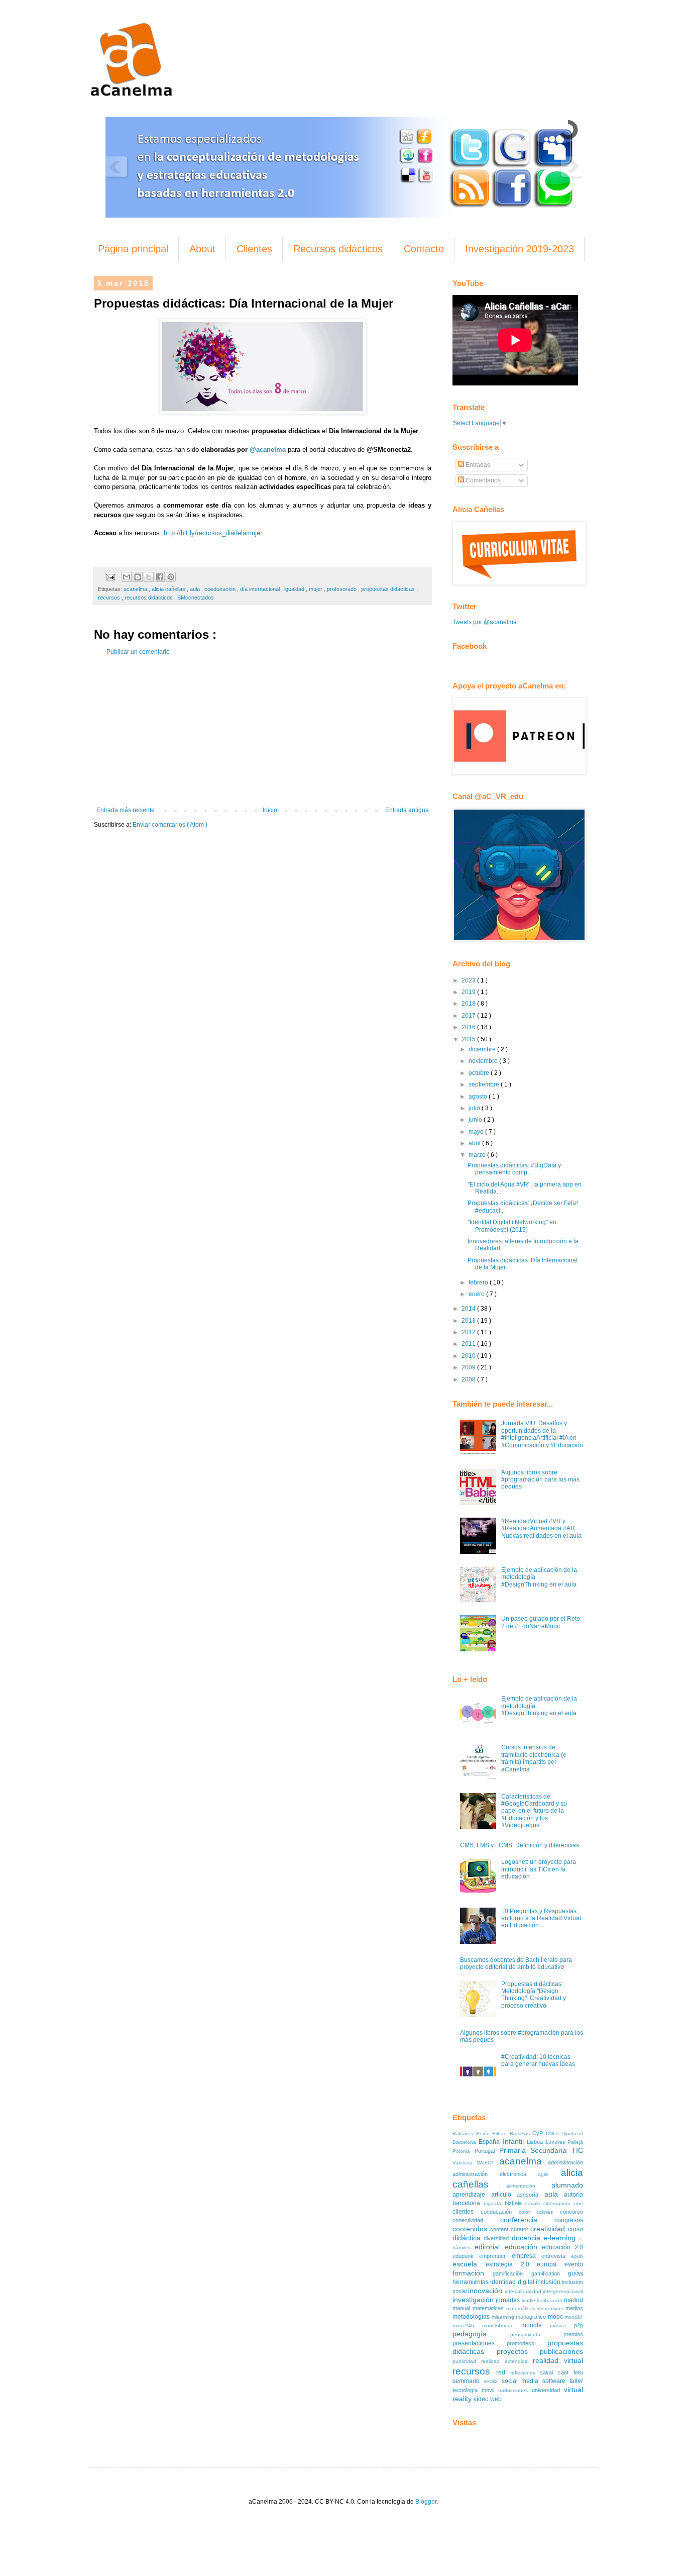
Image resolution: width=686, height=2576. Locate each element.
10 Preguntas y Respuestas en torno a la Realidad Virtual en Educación (541, 1918)
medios (574, 2308)
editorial (489, 2247)
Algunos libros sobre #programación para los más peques (540, 1480)
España (490, 2142)
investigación (474, 2300)
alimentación (529, 2186)
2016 (469, 1027)
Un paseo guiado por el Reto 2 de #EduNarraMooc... (541, 1622)
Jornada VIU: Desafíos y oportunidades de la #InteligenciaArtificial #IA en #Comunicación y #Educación (542, 1434)
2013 (469, 1321)
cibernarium (558, 2203)
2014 (469, 1309)
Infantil (515, 2141)
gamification (550, 2273)
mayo (477, 1132)
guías (576, 2273)
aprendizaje (472, 2195)
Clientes (254, 249)
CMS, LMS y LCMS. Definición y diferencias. (520, 1845)
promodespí (527, 2343)
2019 (469, 992)
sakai (549, 2372)
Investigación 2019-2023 (520, 249)
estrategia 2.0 (511, 2264)
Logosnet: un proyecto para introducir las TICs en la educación (539, 1869)
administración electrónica (495, 2174)
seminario (468, 2381)
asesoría (531, 2195)
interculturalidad (524, 2291)
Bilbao (501, 2134)
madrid (574, 2300)
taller (576, 2381)
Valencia (465, 2163)
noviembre (484, 1061)
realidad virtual (558, 2360)
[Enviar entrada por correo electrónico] (110, 576)
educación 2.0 (562, 2247)
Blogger (426, 2502)
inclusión (549, 2282)
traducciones (515, 2390)
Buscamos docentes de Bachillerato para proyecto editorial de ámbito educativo (516, 1963)
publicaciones (561, 2351)
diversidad (497, 2238)
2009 (469, 1367)
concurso (571, 2212)
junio (476, 1120)
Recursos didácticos (338, 249)
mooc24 (574, 2317)
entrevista (556, 2256)
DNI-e (554, 2134)
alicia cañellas (169, 589)
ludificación (550, 2300)
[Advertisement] (263, 731)
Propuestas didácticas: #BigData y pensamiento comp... (514, 1169)
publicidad (467, 2361)
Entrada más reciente (126, 810)
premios (573, 2334)
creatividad (549, 2229)
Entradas (477, 465)
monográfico (532, 2317)
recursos (110, 598)
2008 (469, 1379)
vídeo (482, 2399)
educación (523, 2247)
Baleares (464, 2134)
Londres (557, 2142)
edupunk (466, 2256)
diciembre (483, 1049)
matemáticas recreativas (536, 2308)
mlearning (504, 2317)
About (202, 249)
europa (551, 2264)
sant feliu (570, 2372)
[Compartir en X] (149, 577)
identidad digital (513, 2282)
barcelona (468, 2203)
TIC (577, 2150)
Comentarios (482, 480)
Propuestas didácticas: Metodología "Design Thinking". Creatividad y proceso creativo (534, 1995)
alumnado (567, 2185)
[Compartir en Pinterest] (171, 577)
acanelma (136, 589)
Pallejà (575, 2142)
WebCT (488, 2163)
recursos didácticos (149, 598)
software (556, 2381)
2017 (469, 1016)
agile (549, 2174)
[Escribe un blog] (138, 577)
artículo (504, 2195)
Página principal (133, 249)
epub (577, 2256)
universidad (548, 2390)
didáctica (468, 2238)
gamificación (512, 2273)
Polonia (464, 2151)
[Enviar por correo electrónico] (127, 577)
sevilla (493, 2381)
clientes (467, 2212)
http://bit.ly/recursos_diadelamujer (213, 533)
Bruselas (521, 2134)
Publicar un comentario (138, 652)
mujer (316, 589)
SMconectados (196, 598)
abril (475, 1143)
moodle (536, 2325)
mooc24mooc (502, 2325)
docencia (528, 2238)
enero (477, 1294)
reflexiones (525, 2373)
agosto (479, 1097)
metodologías (472, 2317)
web (496, 2399)
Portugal (487, 2151)
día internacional (261, 589)
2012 (469, 1332)
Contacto (424, 249)
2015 (469, 1039)
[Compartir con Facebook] (160, 577)
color (528, 2212)
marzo (478, 1155)
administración (565, 2162)
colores (548, 2212)
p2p (579, 2325)
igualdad (295, 589)
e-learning (561, 2238)
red (503, 2372)
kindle (529, 2300)
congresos (569, 2220)
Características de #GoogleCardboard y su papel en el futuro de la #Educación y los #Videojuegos (534, 1811)
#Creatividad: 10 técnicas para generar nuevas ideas (538, 2060)
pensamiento (537, 2335)
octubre (480, 1073)
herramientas (471, 2282)
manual (463, 2308)
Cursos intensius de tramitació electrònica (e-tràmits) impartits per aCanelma (535, 1758)
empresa (527, 2256)
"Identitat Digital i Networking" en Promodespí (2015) (512, 1226)
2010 (469, 1356)
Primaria (515, 2150)
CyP (539, 2133)
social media (522, 2381)
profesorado (342, 589)
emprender (495, 2256)
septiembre (485, 1084)
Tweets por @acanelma (485, 622)
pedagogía (481, 2334)
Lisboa (536, 2142)
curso (576, 2229)
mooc (556, 2317)
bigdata (494, 2203)
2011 (469, 1344)
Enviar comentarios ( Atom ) (170, 825)
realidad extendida (507, 2361)
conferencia (528, 2220)
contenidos (471, 2229)
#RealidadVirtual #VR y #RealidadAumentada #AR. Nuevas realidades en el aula (541, 1528)
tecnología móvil (475, 2390)
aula (196, 589)
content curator (510, 2229)
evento (574, 2264)
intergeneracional (563, 2291)
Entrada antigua (407, 810)
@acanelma (268, 450)
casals (534, 2203)
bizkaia (515, 2203)
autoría (574, 2195)
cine (578, 2203)
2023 (469, 980)
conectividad (476, 2220)
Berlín (484, 2134)
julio (475, 1108)
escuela (469, 2264)
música (562, 2325)
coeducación (221, 589)
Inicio (270, 810)
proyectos (519, 2351)
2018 (469, 1004)
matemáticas (489, 2308)
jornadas (508, 2300)
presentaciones (480, 2343)
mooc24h (467, 2325)
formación (473, 2273)
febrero (479, 1282)
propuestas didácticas (389, 589)
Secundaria (551, 2150)
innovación (486, 2291)
